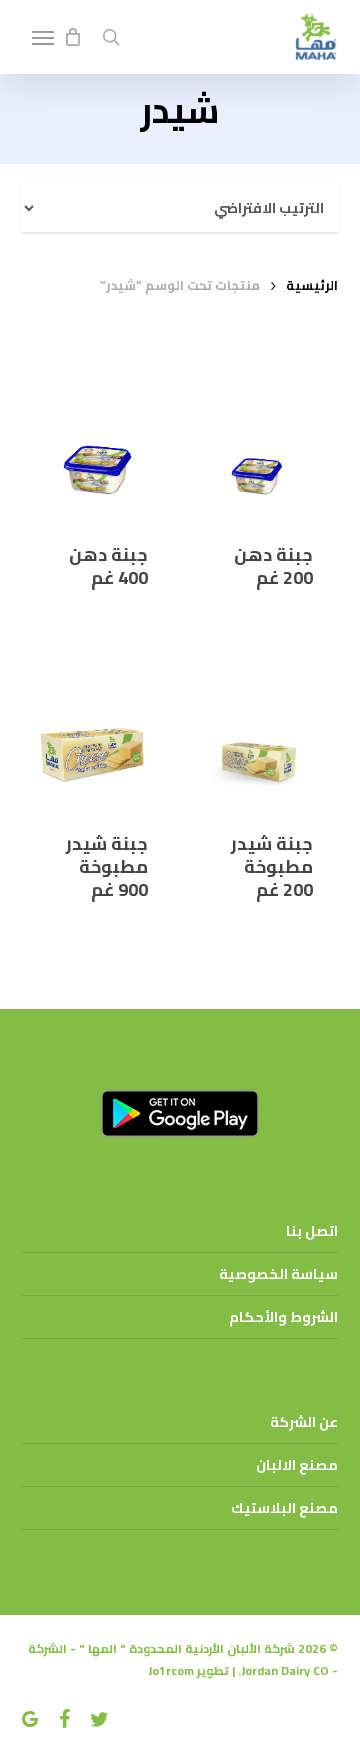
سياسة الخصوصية (278, 1274)
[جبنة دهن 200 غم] (263, 442)
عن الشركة (304, 1422)
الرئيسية (312, 285)
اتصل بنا (312, 1231)
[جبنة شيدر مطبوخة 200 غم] (263, 732)
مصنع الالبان (297, 1465)
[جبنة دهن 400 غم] (97, 442)
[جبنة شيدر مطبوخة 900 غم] (97, 732)
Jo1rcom (171, 1670)
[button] (43, 37)
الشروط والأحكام (283, 1317)
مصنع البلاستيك (284, 1508)
